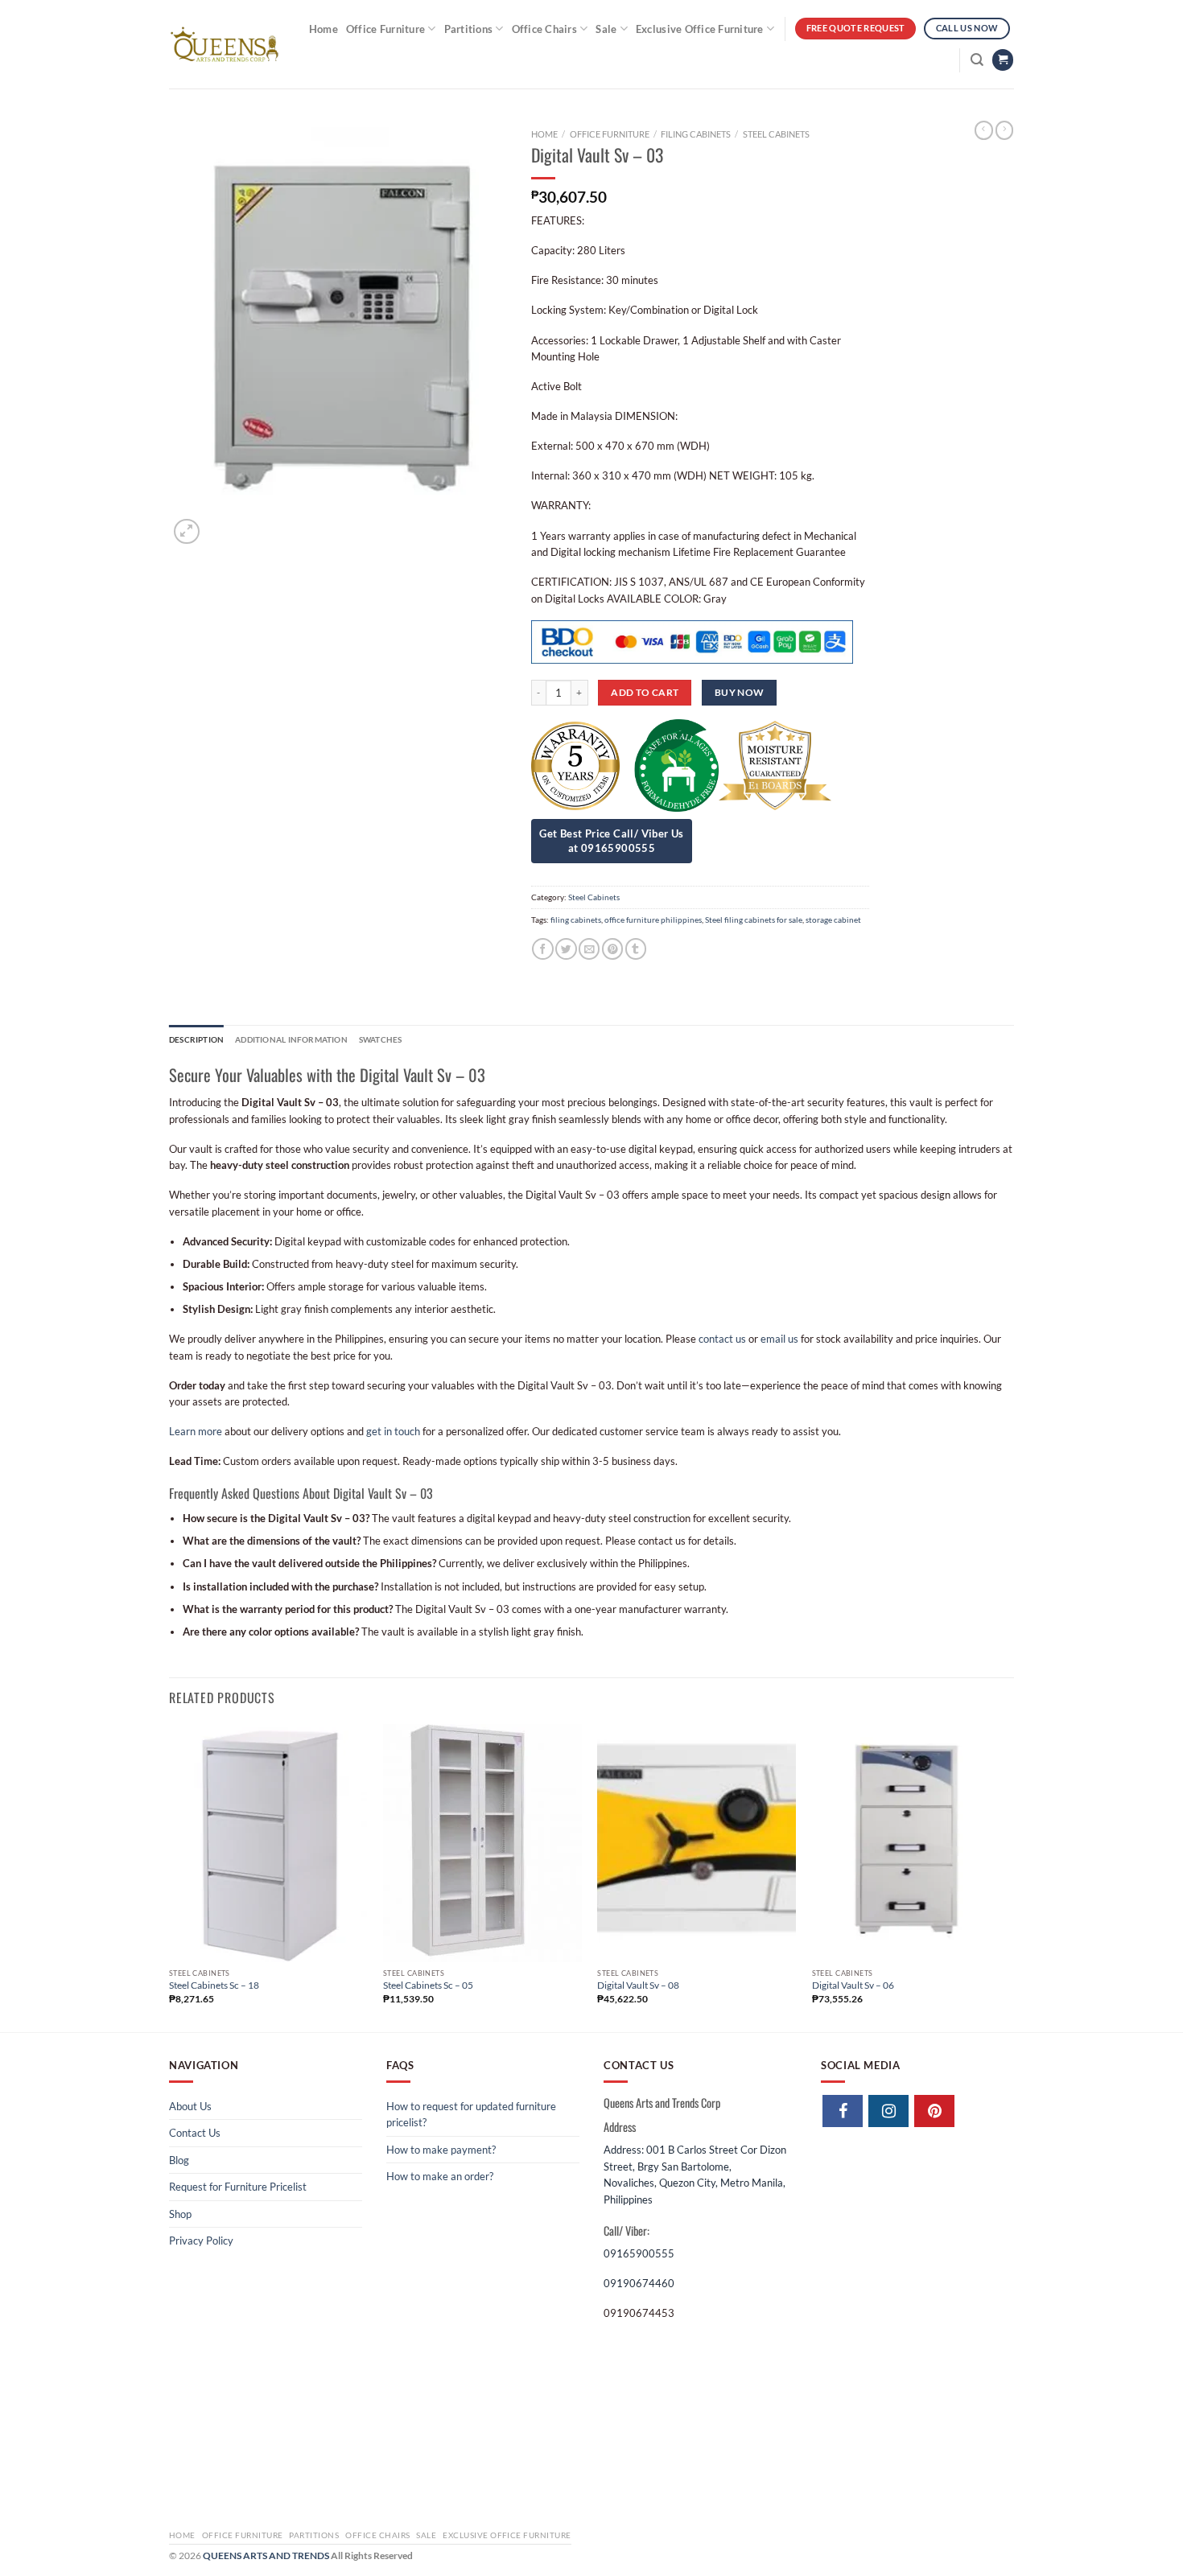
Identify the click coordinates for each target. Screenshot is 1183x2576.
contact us (722, 1339)
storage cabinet (833, 920)
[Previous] (170, 1876)
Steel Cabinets (776, 134)
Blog (179, 2160)
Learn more (196, 1431)
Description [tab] (196, 1039)
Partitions (469, 29)
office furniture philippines (653, 920)
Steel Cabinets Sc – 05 (428, 1985)
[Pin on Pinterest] (612, 949)
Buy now (740, 692)
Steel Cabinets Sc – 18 (214, 1985)
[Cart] (1003, 60)
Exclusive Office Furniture (700, 29)
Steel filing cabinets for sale (754, 920)
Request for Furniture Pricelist (238, 2187)
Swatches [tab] (381, 1039)
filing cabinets (576, 920)
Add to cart (645, 692)
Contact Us (195, 2133)
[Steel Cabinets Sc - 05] (482, 1843)
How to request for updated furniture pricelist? (471, 2114)
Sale (606, 29)
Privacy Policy (201, 2241)
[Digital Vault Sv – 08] (697, 1843)
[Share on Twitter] (566, 949)
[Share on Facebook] (542, 949)
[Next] (1009, 1876)
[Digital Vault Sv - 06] (911, 1843)
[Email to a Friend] (589, 949)
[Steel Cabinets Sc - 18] (268, 1843)
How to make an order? (440, 2176)
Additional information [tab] (291, 1039)
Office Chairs (544, 29)
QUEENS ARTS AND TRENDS (266, 2555)
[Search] (977, 60)
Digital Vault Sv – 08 (638, 1985)
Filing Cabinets (696, 134)
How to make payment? (441, 2150)
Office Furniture (385, 29)
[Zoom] (186, 531)
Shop (180, 2214)
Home (324, 29)
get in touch (393, 1431)
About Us (190, 2106)
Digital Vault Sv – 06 (853, 1985)
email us (779, 1339)
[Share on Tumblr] (636, 949)
